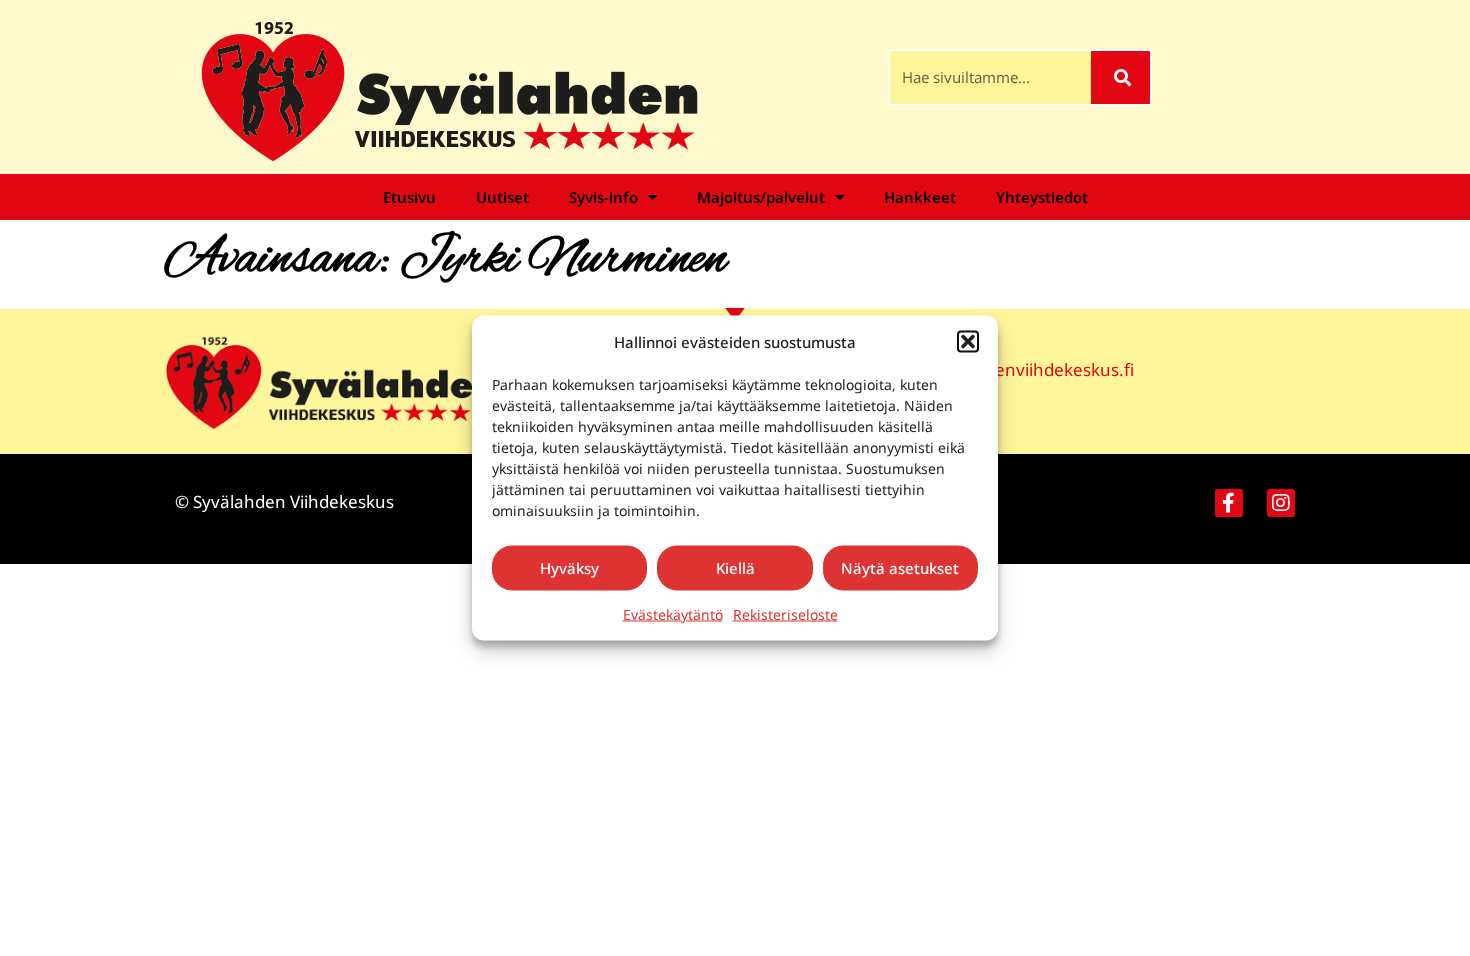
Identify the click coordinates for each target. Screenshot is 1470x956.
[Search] (1120, 77)
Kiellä (735, 568)
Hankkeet (920, 197)
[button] (968, 342)
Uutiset (502, 197)
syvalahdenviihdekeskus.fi (1029, 369)
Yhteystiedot (1042, 197)
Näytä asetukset (900, 568)
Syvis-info (603, 197)
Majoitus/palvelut (761, 197)
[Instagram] (1281, 503)
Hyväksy (569, 568)
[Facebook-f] (1229, 503)
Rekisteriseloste (785, 613)
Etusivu (409, 197)
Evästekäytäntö (673, 613)
